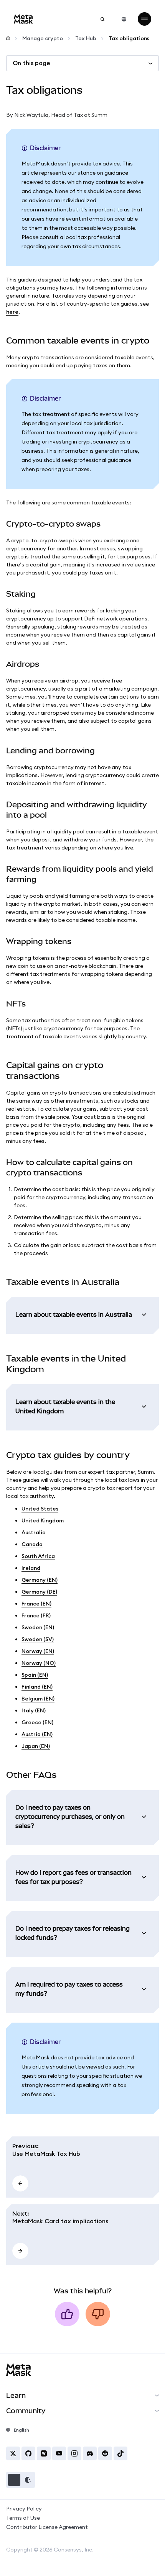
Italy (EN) (34, 1710)
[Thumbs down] (98, 2314)
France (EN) (36, 1604)
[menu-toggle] (144, 19)
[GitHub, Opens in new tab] (28, 2453)
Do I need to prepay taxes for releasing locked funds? (73, 1933)
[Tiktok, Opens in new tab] (120, 2453)
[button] (21, 2480)
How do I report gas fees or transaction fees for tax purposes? (73, 1877)
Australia (34, 1532)
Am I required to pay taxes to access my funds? (69, 1989)
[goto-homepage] (23, 19)
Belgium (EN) (38, 1699)
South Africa (38, 1556)
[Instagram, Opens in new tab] (74, 2453)
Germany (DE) (39, 1592)
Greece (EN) (37, 1722)
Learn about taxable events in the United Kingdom (65, 1406)
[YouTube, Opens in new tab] (59, 2453)
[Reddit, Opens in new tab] (105, 2453)
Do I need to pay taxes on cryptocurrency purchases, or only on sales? (70, 1817)
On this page (31, 63)
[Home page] (8, 38)
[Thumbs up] (67, 2314)
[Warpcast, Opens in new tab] (44, 2453)
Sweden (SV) (38, 1639)
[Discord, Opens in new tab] (90, 2453)
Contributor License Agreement (47, 2527)
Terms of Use (23, 2518)
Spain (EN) (35, 1675)
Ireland (31, 1568)
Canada (32, 1544)
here (12, 312)
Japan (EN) (36, 1746)
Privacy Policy (24, 2509)
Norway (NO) (39, 1663)
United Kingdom (43, 1520)
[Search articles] (102, 19)
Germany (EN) (40, 1580)
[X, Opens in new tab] (13, 2453)
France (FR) (36, 1615)
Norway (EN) (38, 1651)
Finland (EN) (37, 1687)
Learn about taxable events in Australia (74, 1314)
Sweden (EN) (38, 1627)
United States (40, 1509)
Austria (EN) (37, 1734)
